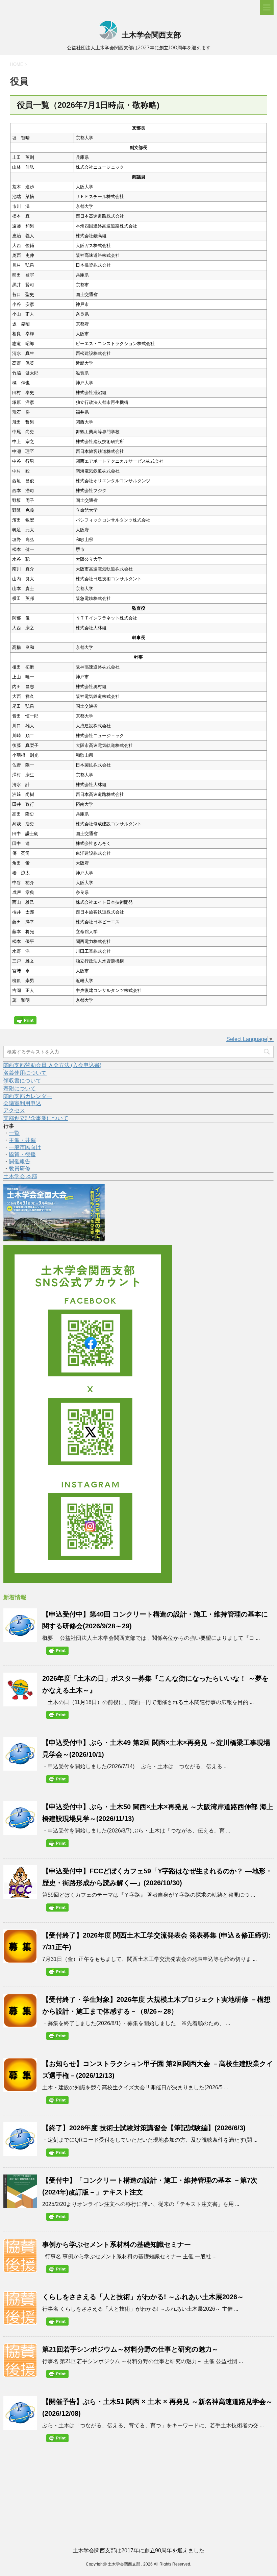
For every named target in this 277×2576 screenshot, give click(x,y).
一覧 (14, 1133)
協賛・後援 (22, 1154)
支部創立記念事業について (36, 1118)
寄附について (20, 1088)
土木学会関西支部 (150, 35)
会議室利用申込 (22, 1103)
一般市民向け (25, 1147)
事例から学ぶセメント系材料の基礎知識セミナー (117, 2244)
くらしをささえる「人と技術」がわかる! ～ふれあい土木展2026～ (143, 2297)
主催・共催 (22, 1140)
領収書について (22, 1081)
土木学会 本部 (20, 1176)
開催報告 (20, 1161)
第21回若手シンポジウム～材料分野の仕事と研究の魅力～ (130, 2349)
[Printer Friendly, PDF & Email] (26, 1022)
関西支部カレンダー (28, 1096)
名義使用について (25, 1073)
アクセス (14, 1110)
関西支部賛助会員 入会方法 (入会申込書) (52, 1065)
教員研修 (20, 1169)
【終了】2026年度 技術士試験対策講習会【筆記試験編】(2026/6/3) (144, 2128)
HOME (17, 64)
